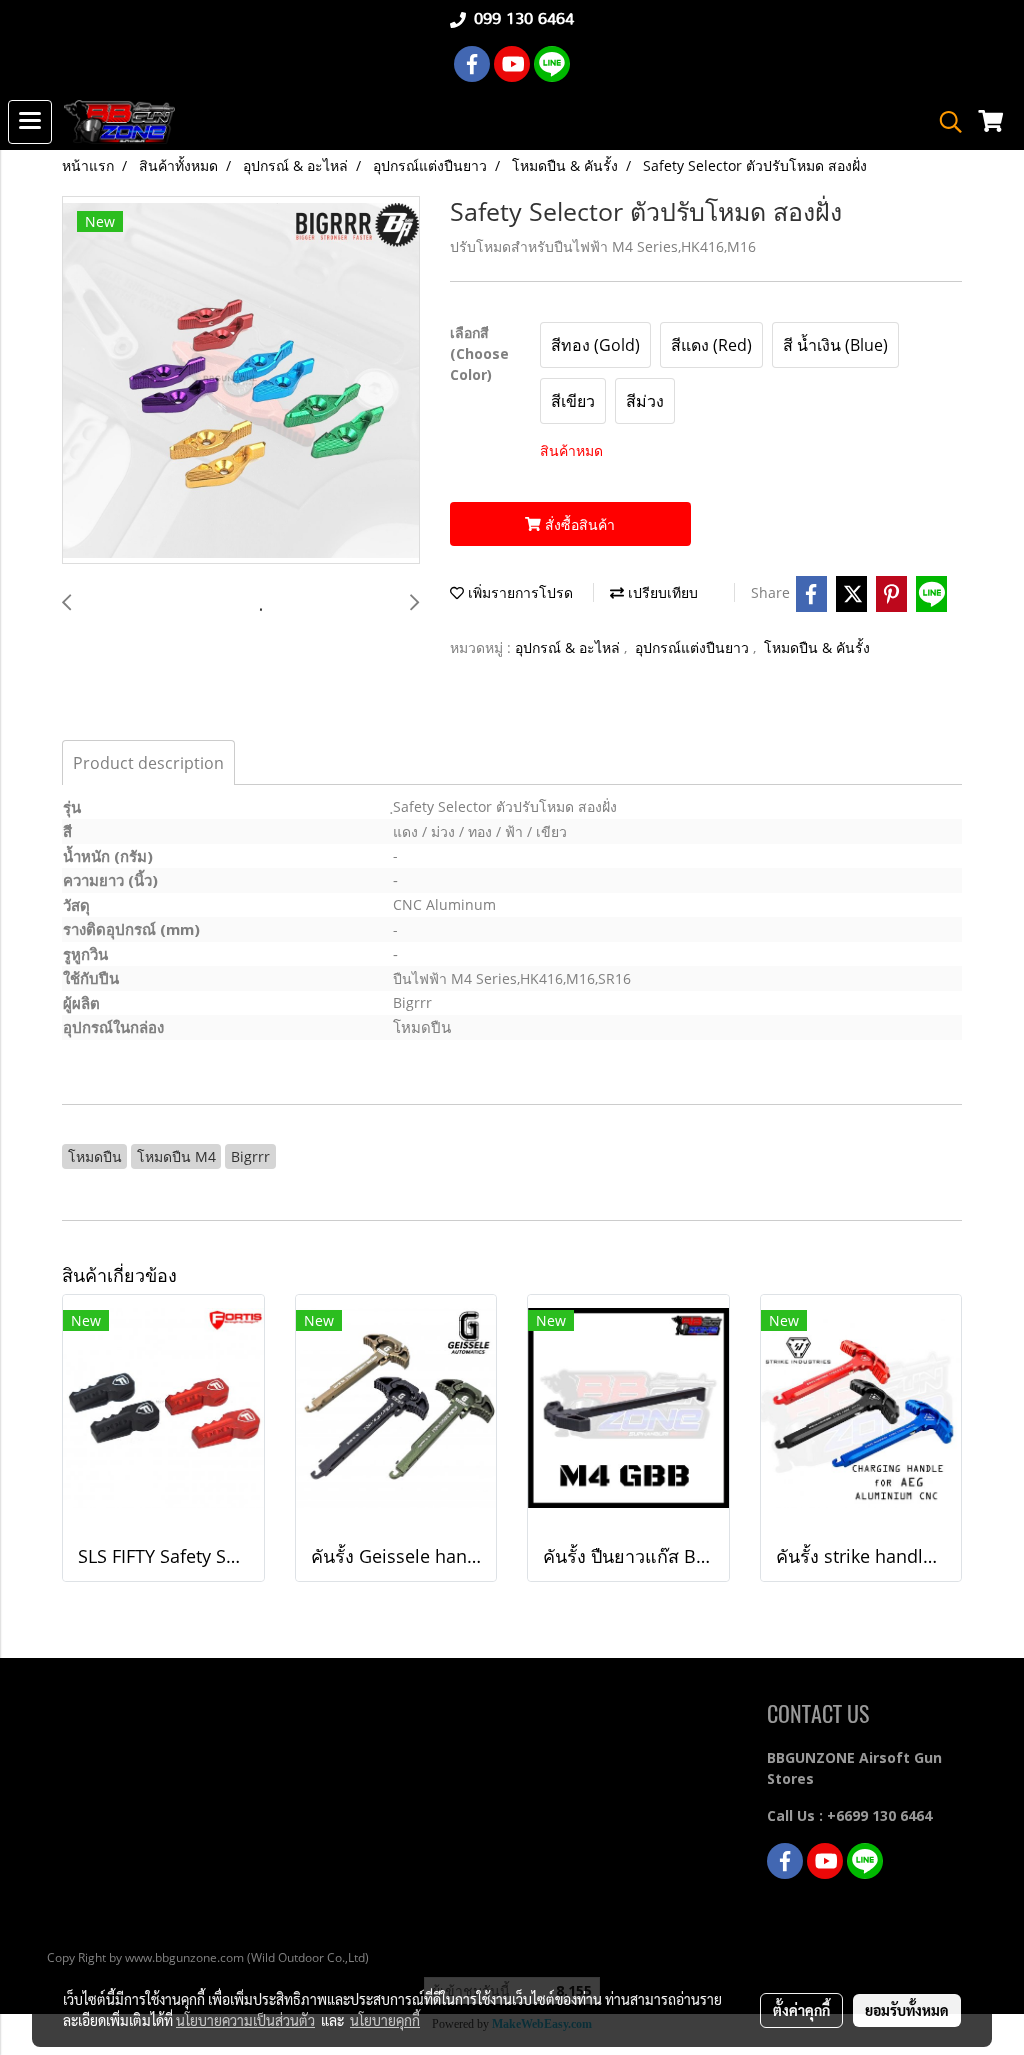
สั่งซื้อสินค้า (578, 524)
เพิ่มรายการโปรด (518, 592)
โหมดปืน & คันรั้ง (817, 647)
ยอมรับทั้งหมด (907, 2010)
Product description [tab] (148, 763)
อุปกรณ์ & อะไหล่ (569, 647)
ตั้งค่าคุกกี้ (801, 2010)
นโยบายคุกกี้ (385, 2020)
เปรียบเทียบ (661, 592)
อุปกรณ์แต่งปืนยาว (694, 647)
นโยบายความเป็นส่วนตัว (245, 2020)
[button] (944, 122)
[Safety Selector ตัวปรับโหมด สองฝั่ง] (241, 381)
